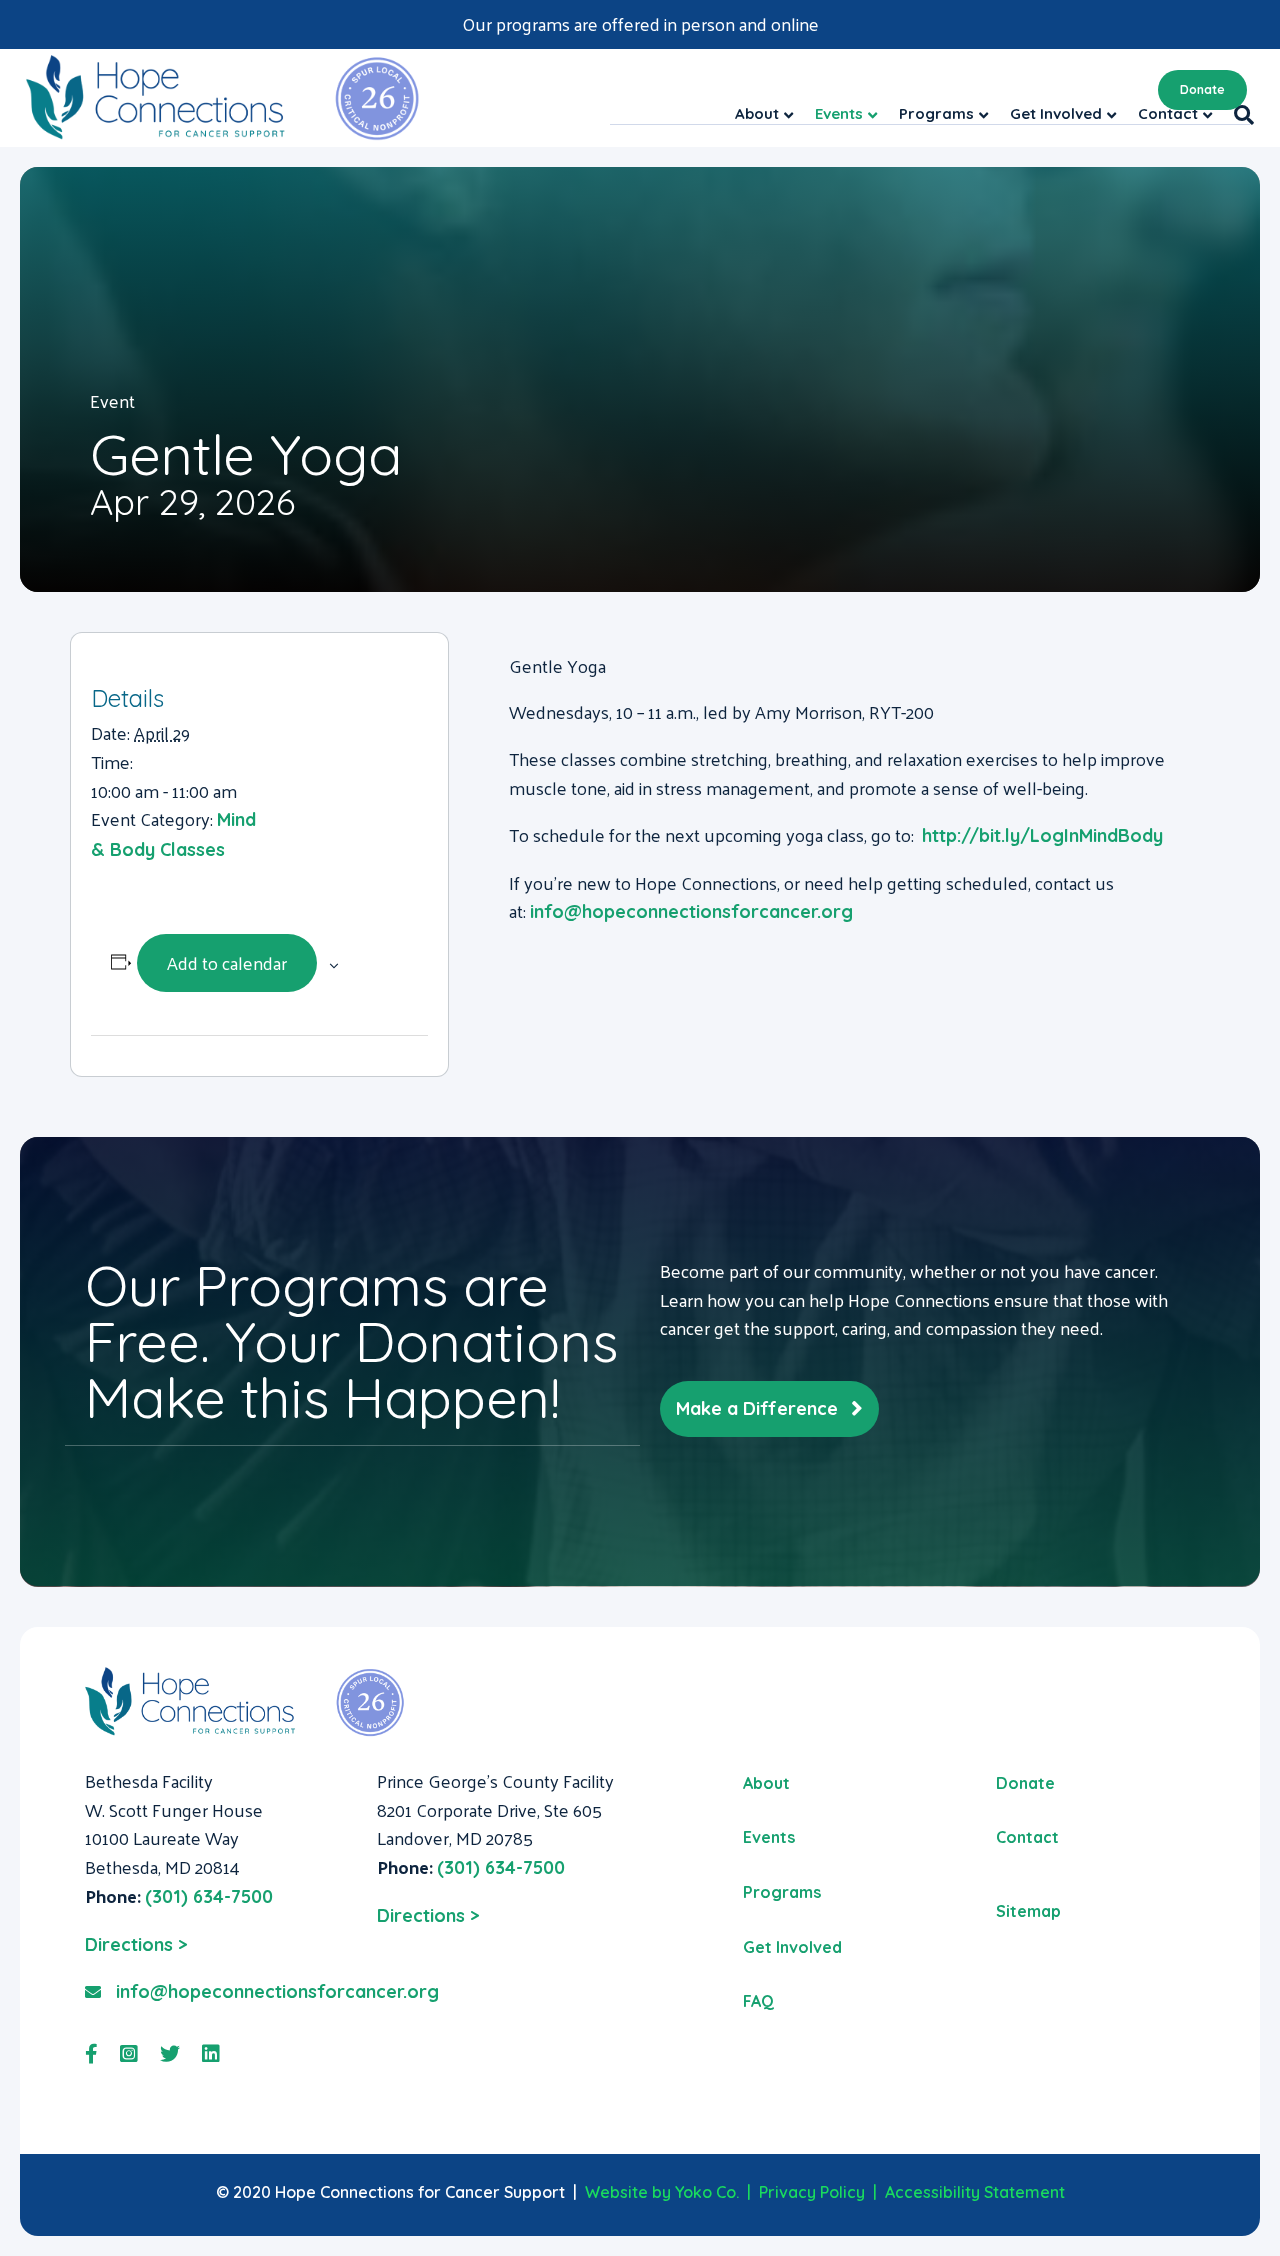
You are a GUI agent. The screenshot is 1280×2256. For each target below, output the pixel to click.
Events (769, 1837)
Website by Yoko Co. (662, 2192)
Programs (782, 1892)
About (766, 1783)
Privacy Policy (812, 2192)
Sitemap (1028, 1911)
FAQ (758, 2001)
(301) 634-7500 (209, 1896)
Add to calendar (227, 962)
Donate (1202, 89)
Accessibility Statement (975, 2192)
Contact (1027, 1837)
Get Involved (792, 1947)
